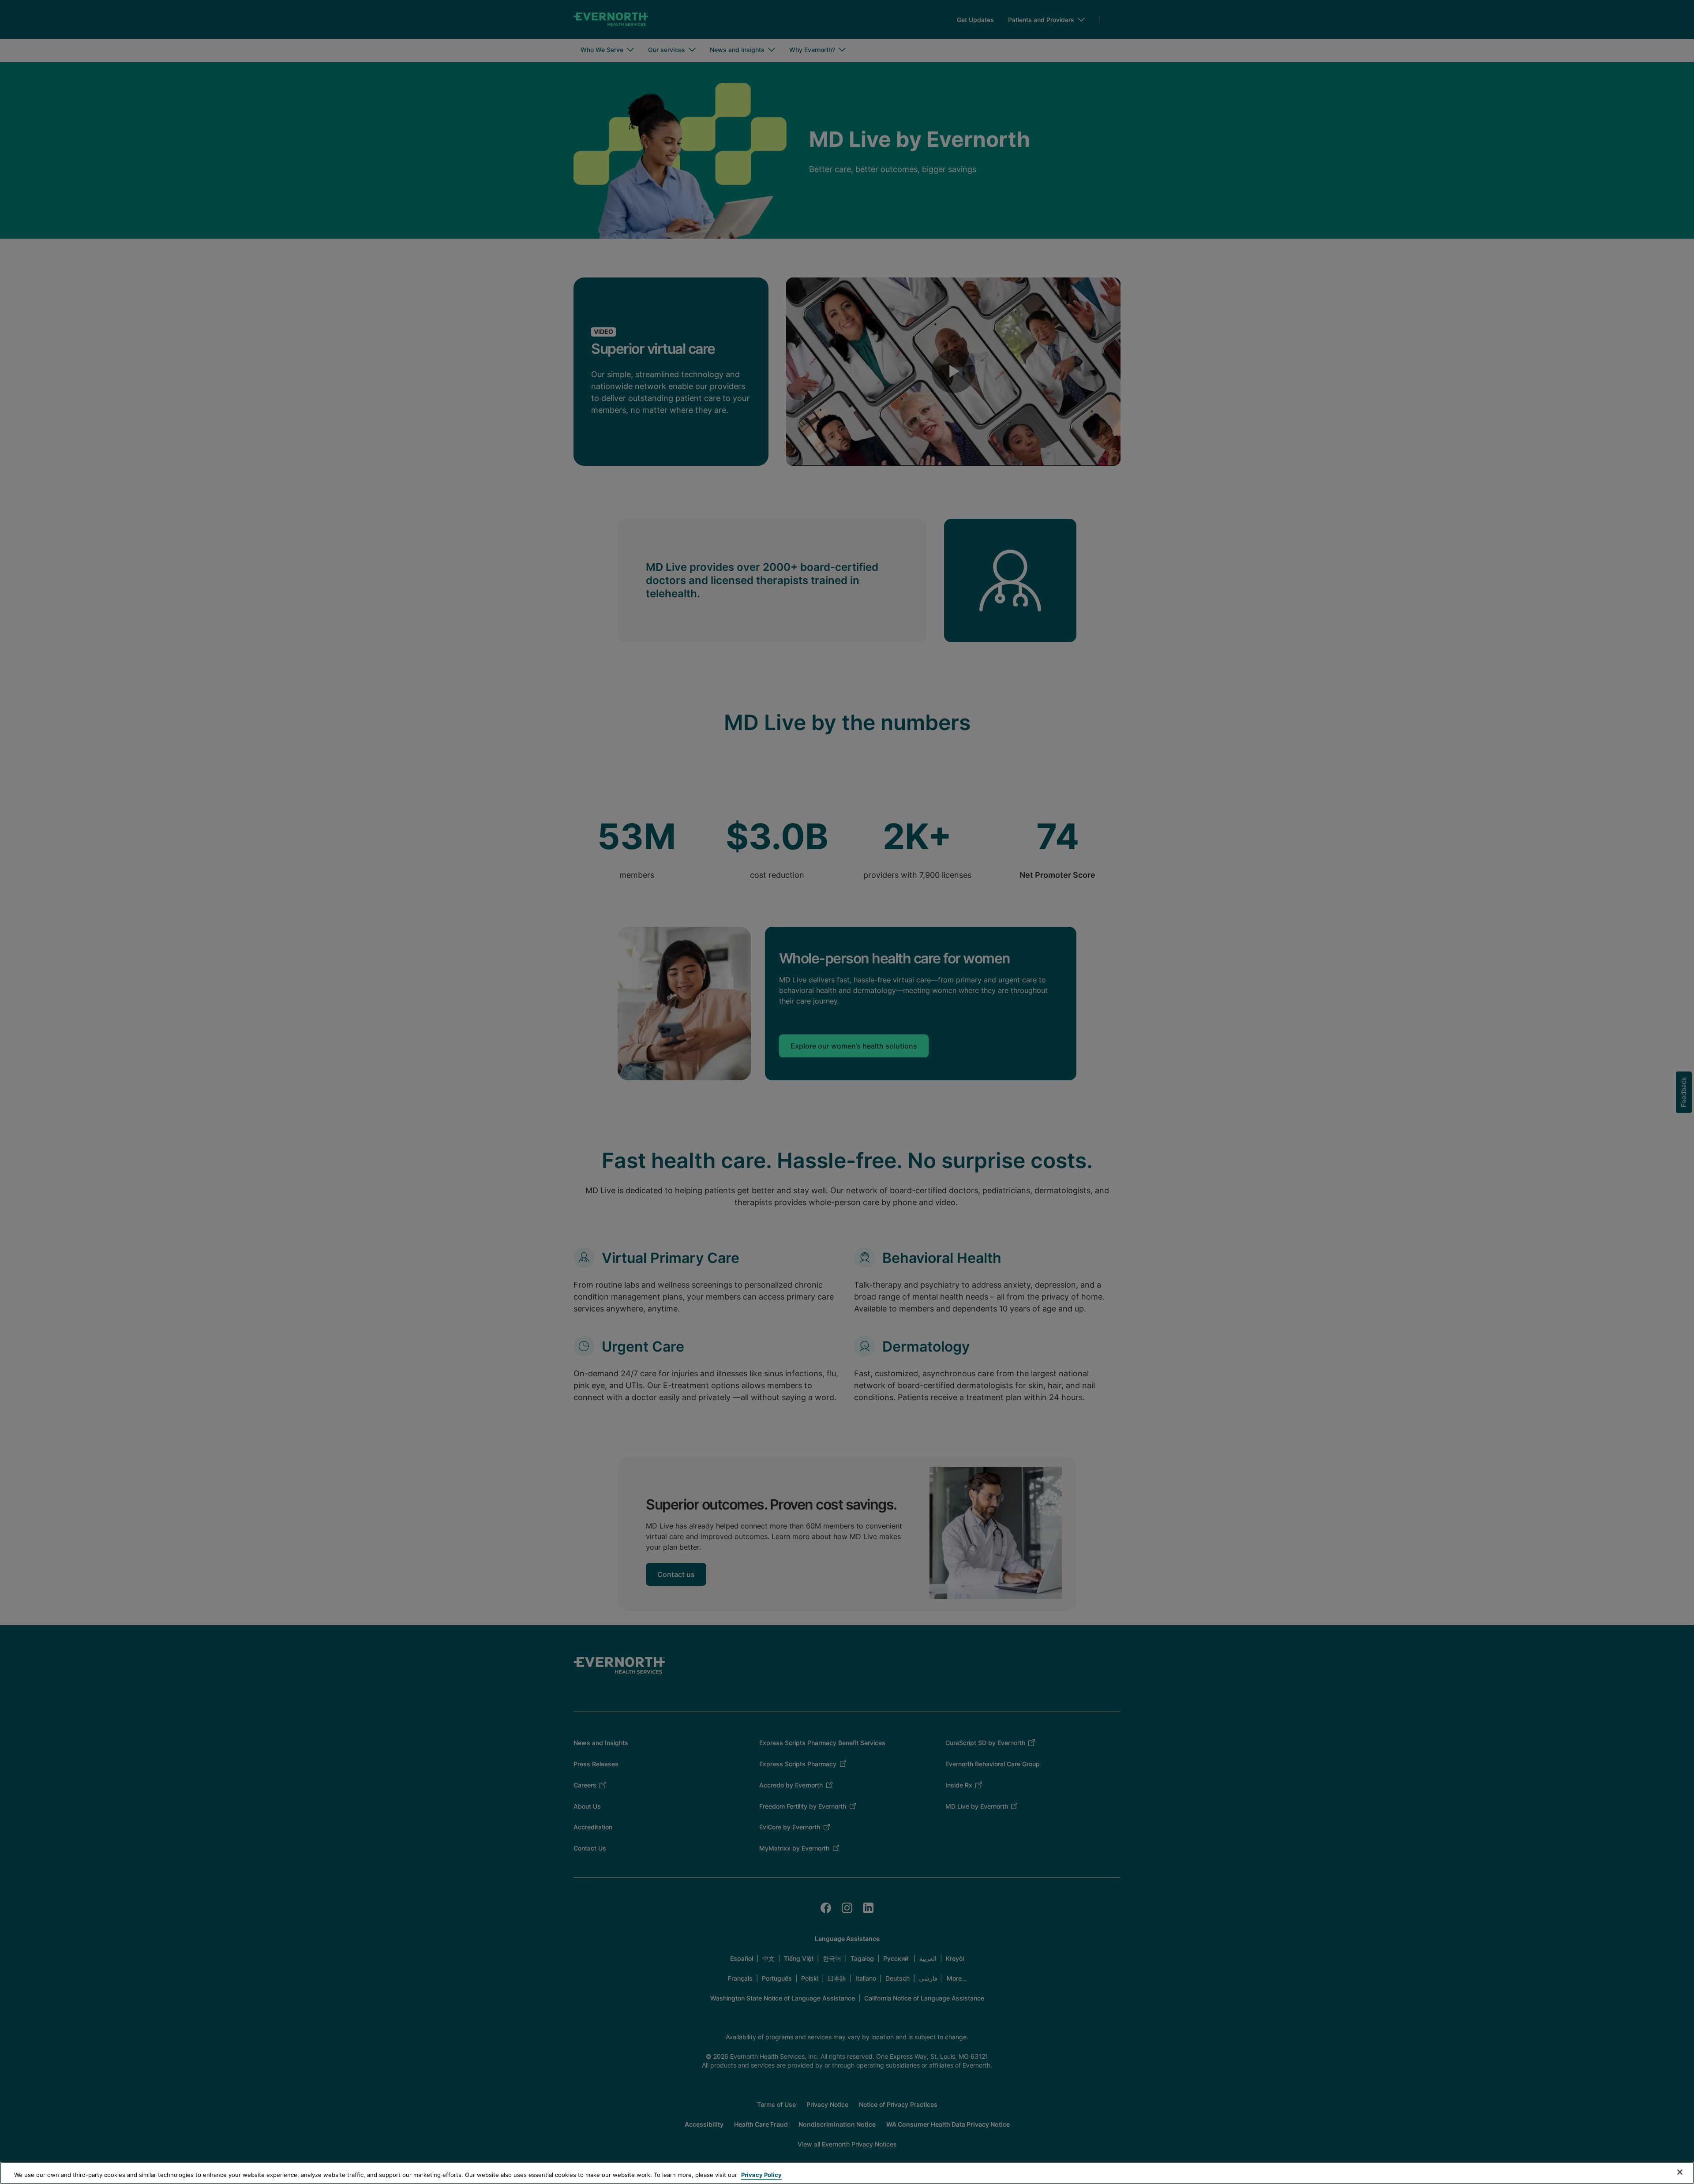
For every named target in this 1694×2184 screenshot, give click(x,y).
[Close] (1680, 2172)
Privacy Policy (761, 2175)
